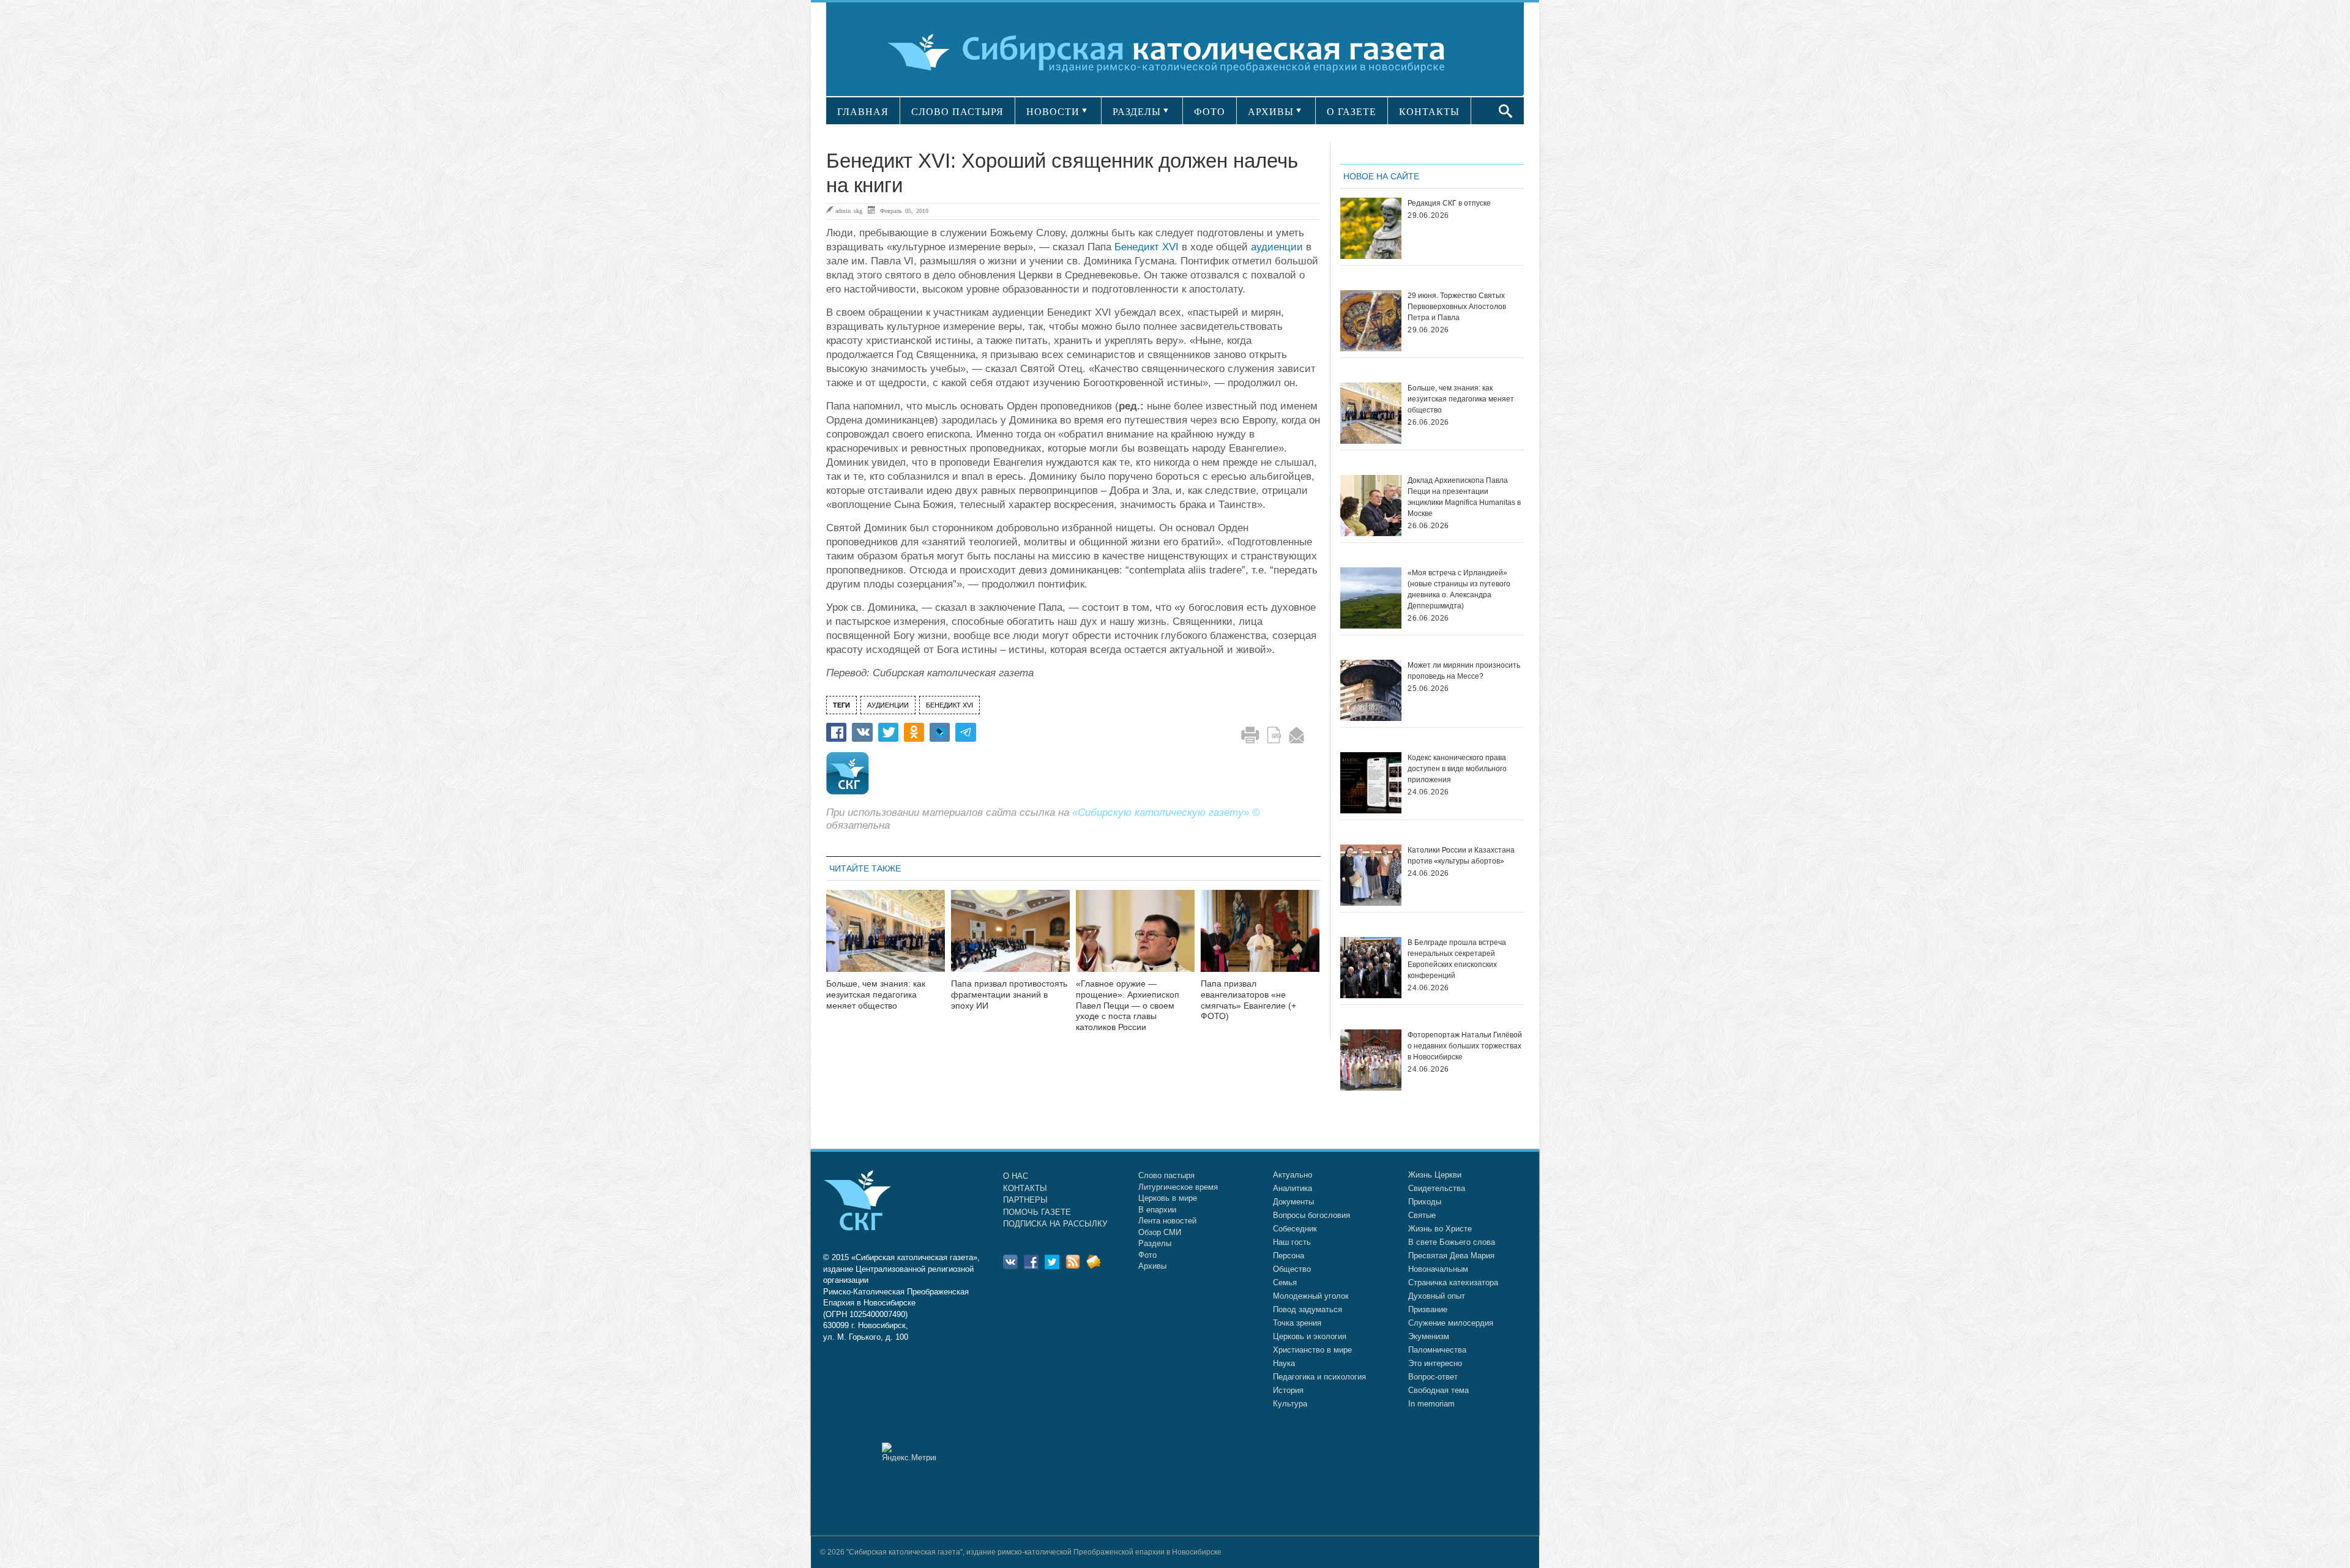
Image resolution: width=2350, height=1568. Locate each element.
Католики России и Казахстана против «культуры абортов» (1461, 856)
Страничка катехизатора (1453, 1282)
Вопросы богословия (1311, 1215)
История (1288, 1390)
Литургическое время (1178, 1187)
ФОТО (1210, 112)
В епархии (1157, 1210)
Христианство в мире (1312, 1350)
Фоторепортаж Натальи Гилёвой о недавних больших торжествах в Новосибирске (1465, 1046)
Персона (1289, 1256)
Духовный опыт (1437, 1296)
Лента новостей (1167, 1221)
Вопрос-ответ (1433, 1377)
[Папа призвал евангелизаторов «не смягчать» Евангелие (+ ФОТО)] (1260, 939)
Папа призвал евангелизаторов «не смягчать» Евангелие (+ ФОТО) (1248, 1000)
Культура (1290, 1404)
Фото (1147, 1255)
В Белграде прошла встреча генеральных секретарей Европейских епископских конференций (1457, 959)
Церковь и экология (1310, 1336)
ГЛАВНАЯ (863, 112)
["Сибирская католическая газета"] (1173, 52)
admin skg (849, 211)
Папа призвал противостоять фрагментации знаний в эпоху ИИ (1009, 995)
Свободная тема (1438, 1390)
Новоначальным (1438, 1269)
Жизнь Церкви (1435, 1175)
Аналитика (1292, 1188)
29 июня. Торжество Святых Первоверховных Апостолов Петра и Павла (1457, 307)
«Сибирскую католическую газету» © (1166, 812)
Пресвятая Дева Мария (1451, 1256)
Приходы (1425, 1202)
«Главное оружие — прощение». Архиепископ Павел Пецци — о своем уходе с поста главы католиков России (1128, 1005)
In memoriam (1431, 1404)
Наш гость (1292, 1242)
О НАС (1016, 1176)
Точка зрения (1297, 1323)
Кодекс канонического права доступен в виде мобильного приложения (1457, 769)
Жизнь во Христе (1440, 1229)
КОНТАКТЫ (1429, 112)
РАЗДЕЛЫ (1137, 112)
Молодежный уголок (1311, 1296)
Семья (1285, 1282)
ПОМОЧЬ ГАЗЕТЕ (1037, 1212)
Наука (1284, 1363)
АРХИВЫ (1271, 112)
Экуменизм (1429, 1336)
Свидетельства (1437, 1188)
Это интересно (1435, 1363)
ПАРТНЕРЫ (1025, 1200)
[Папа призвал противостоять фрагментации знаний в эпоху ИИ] (1010, 939)
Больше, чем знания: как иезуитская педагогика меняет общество (876, 995)
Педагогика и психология (1319, 1377)
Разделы (1155, 1243)
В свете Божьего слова (1452, 1242)
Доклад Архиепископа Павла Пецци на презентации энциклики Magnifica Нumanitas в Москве (1464, 497)
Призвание (1428, 1309)
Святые (1422, 1215)
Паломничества (1437, 1350)
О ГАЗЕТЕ (1352, 112)
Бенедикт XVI (1147, 247)
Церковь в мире (1168, 1198)
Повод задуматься (1307, 1309)
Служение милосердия (1451, 1323)
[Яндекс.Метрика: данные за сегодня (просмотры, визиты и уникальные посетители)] (909, 1452)
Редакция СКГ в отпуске (1449, 203)
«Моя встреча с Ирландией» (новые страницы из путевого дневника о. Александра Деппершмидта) (1459, 589)
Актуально (1292, 1175)
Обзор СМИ (1160, 1232)
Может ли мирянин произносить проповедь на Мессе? (1464, 671)
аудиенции (1277, 247)
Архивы (1152, 1266)
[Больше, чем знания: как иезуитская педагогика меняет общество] (886, 939)
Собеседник (1295, 1229)
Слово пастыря (1166, 1175)
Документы (1293, 1202)
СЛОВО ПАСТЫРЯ (957, 112)
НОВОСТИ (1053, 112)
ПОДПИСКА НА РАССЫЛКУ (1055, 1224)
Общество (1292, 1269)
